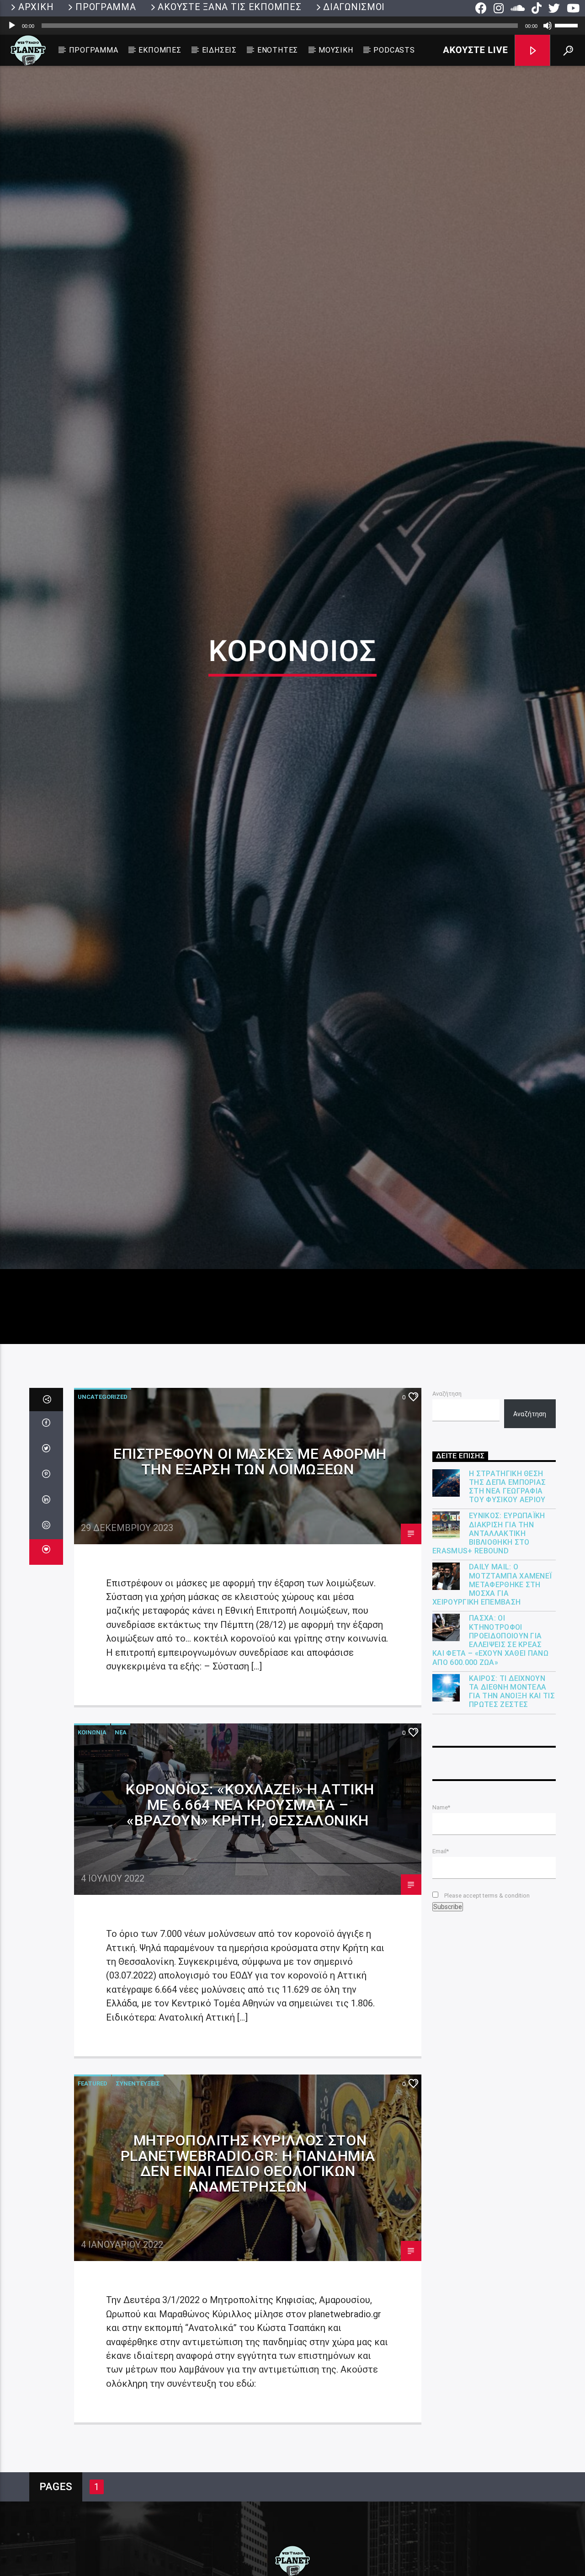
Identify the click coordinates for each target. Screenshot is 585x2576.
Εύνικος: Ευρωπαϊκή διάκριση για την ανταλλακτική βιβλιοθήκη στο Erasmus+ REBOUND (489, 1660)
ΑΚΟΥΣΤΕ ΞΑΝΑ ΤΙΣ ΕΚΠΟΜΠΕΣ (229, 7)
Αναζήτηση (447, 1521)
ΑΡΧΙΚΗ (36, 7)
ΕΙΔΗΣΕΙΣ (219, 50)
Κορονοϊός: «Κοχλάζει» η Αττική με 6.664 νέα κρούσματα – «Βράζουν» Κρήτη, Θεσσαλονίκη (250, 1932)
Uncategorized (103, 1524)
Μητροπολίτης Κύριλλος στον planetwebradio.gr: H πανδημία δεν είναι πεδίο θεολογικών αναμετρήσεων (248, 2290)
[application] (292, 26)
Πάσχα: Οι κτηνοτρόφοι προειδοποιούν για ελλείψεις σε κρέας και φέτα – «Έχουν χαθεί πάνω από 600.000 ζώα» (490, 1767)
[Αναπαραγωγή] (12, 26)
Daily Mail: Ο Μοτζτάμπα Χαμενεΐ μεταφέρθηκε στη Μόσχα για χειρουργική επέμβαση (492, 1712)
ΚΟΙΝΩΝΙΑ (92, 1859)
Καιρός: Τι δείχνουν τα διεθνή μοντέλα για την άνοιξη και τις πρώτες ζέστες (512, 1818)
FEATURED (93, 2210)
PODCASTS (394, 50)
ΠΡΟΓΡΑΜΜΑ (106, 7)
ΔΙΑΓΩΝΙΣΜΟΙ (354, 7)
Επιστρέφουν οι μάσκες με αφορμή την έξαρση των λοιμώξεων (250, 1589)
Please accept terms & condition (486, 2022)
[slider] (568, 25)
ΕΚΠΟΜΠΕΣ (160, 50)
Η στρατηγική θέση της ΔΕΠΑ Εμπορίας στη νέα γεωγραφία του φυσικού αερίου (507, 1613)
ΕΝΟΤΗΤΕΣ (278, 50)
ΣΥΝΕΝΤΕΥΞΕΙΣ (138, 2210)
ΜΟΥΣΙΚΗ (336, 50)
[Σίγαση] (548, 26)
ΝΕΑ (121, 1859)
